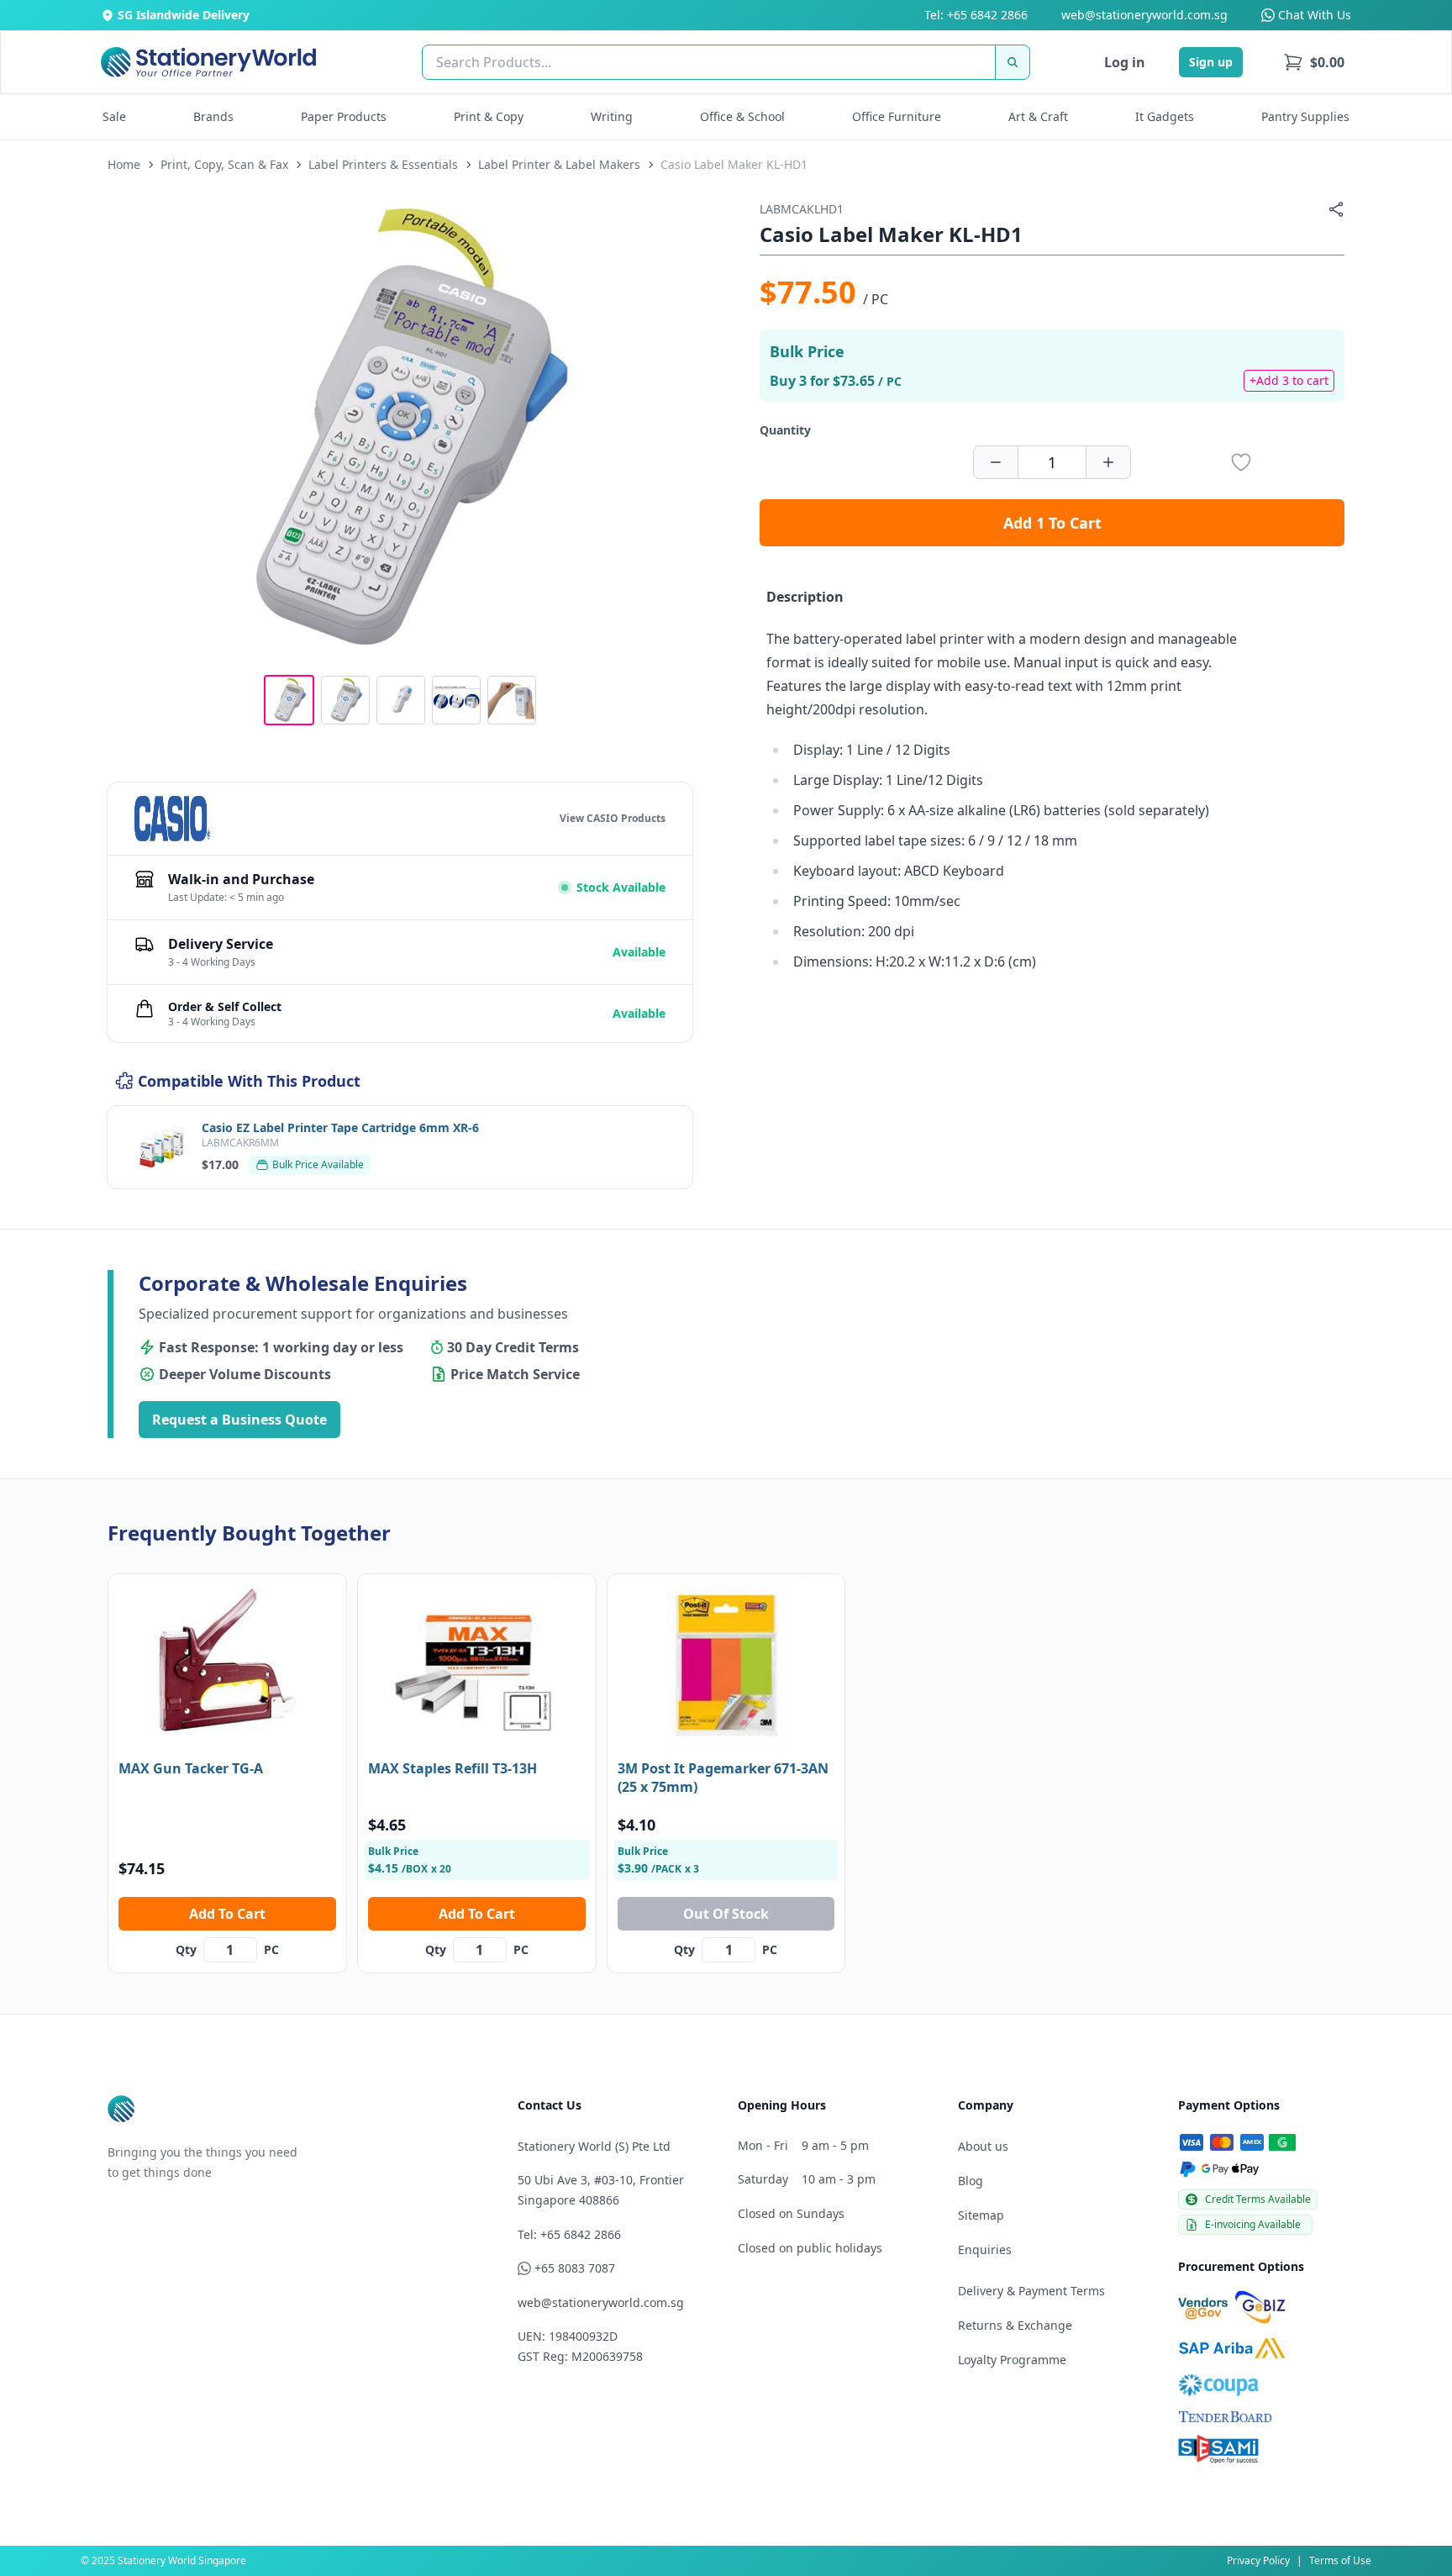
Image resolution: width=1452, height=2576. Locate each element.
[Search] (1013, 62)
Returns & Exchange (1015, 2325)
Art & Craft (1038, 116)
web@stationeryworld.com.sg (1144, 15)
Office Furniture (897, 116)
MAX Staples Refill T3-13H (452, 1768)
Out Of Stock (726, 1914)
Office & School (742, 116)
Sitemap (981, 2215)
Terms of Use (1340, 2560)
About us (983, 2146)
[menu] (1314, 62)
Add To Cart (227, 1914)
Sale (114, 116)
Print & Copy (489, 116)
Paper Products (344, 116)
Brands (213, 116)
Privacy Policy (1258, 2560)
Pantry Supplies (1305, 116)
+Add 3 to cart (1289, 380)
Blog (971, 2181)
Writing (612, 116)
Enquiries (985, 2249)
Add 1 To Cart (1052, 523)
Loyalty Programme (1012, 2360)
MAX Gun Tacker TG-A (191, 1768)
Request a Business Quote (239, 1420)
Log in (1125, 62)
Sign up (1211, 62)
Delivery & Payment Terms (1031, 2291)
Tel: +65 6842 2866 (976, 15)
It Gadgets (1165, 116)
